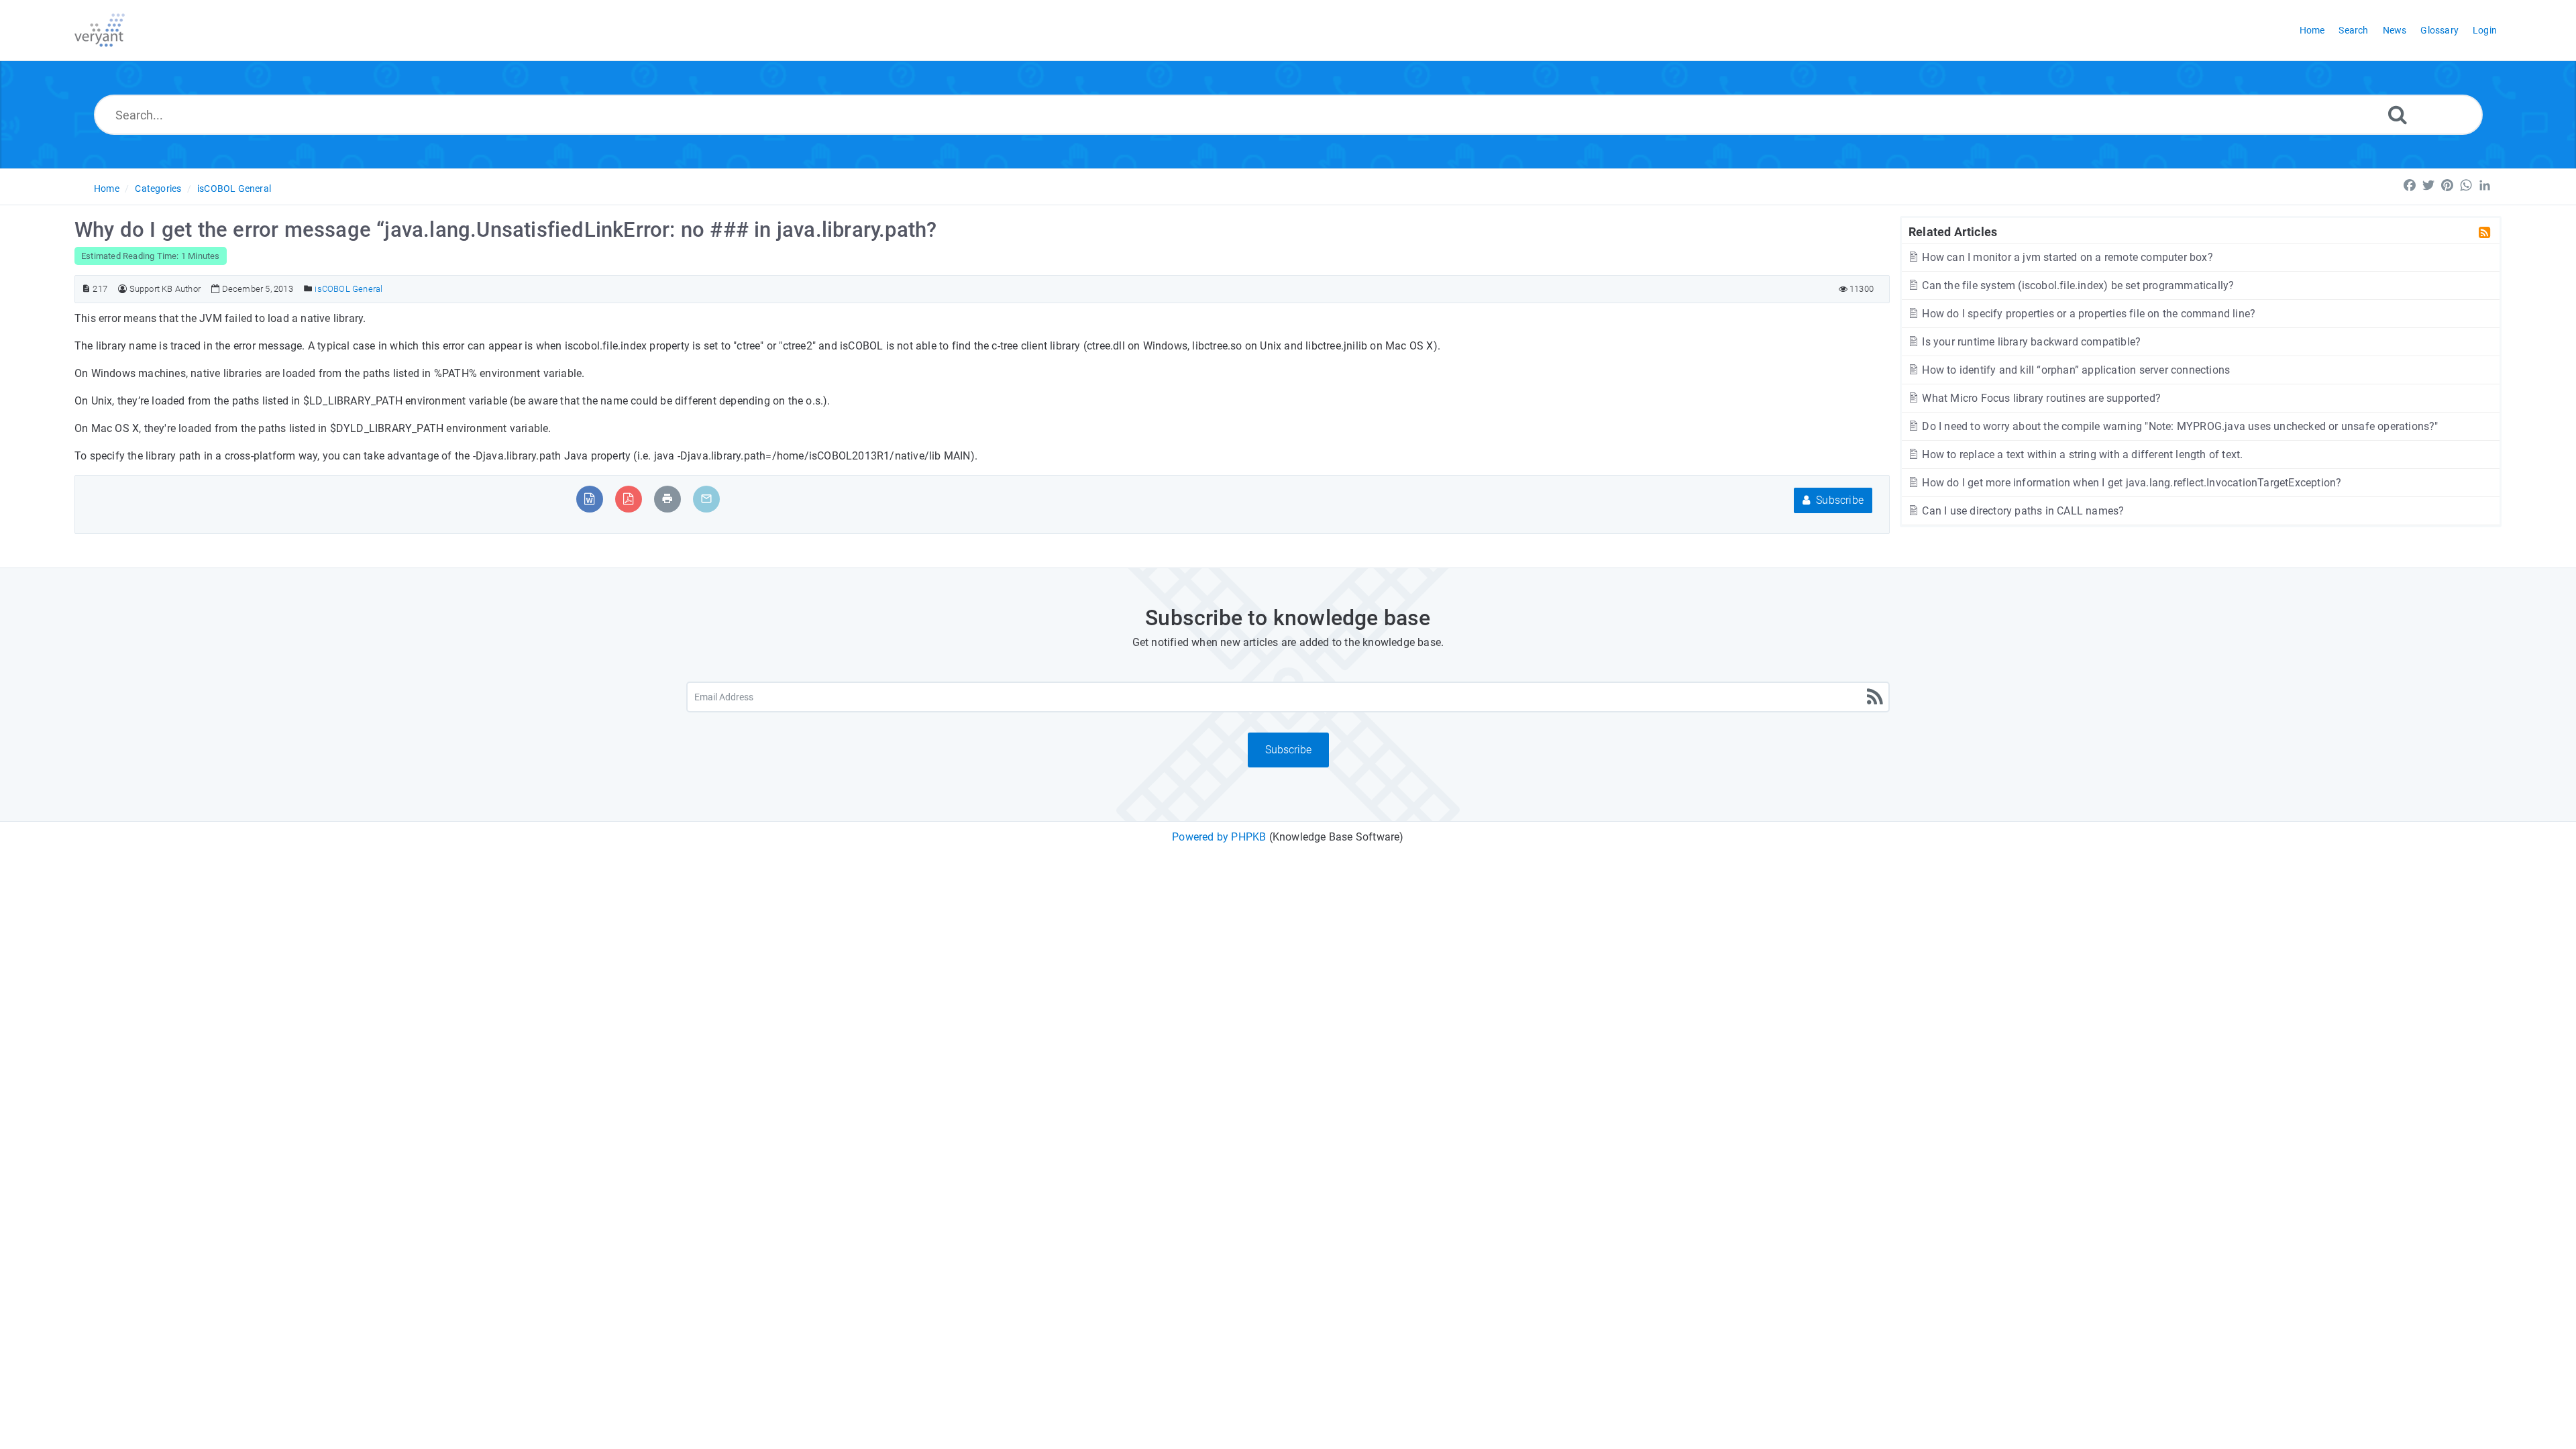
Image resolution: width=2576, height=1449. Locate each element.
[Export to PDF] (628, 499)
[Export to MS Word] (589, 499)
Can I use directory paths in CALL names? (2022, 511)
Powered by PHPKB (1219, 837)
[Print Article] (667, 499)
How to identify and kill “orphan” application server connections (2075, 370)
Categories (158, 189)
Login (2485, 30)
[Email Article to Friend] (706, 499)
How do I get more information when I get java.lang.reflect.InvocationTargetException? (2130, 483)
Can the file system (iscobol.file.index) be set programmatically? (2077, 285)
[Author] (122, 289)
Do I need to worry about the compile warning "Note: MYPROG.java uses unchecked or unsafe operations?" (2179, 426)
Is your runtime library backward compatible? (2030, 342)
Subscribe (1838, 500)
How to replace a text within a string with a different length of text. (2081, 454)
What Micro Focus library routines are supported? (2040, 398)
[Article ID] (86, 289)
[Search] (2398, 114)
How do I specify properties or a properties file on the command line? (2087, 314)
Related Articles (1953, 231)
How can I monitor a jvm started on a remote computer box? (2066, 257)
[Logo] (100, 30)
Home (107, 189)
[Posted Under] (308, 289)
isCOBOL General (234, 189)
